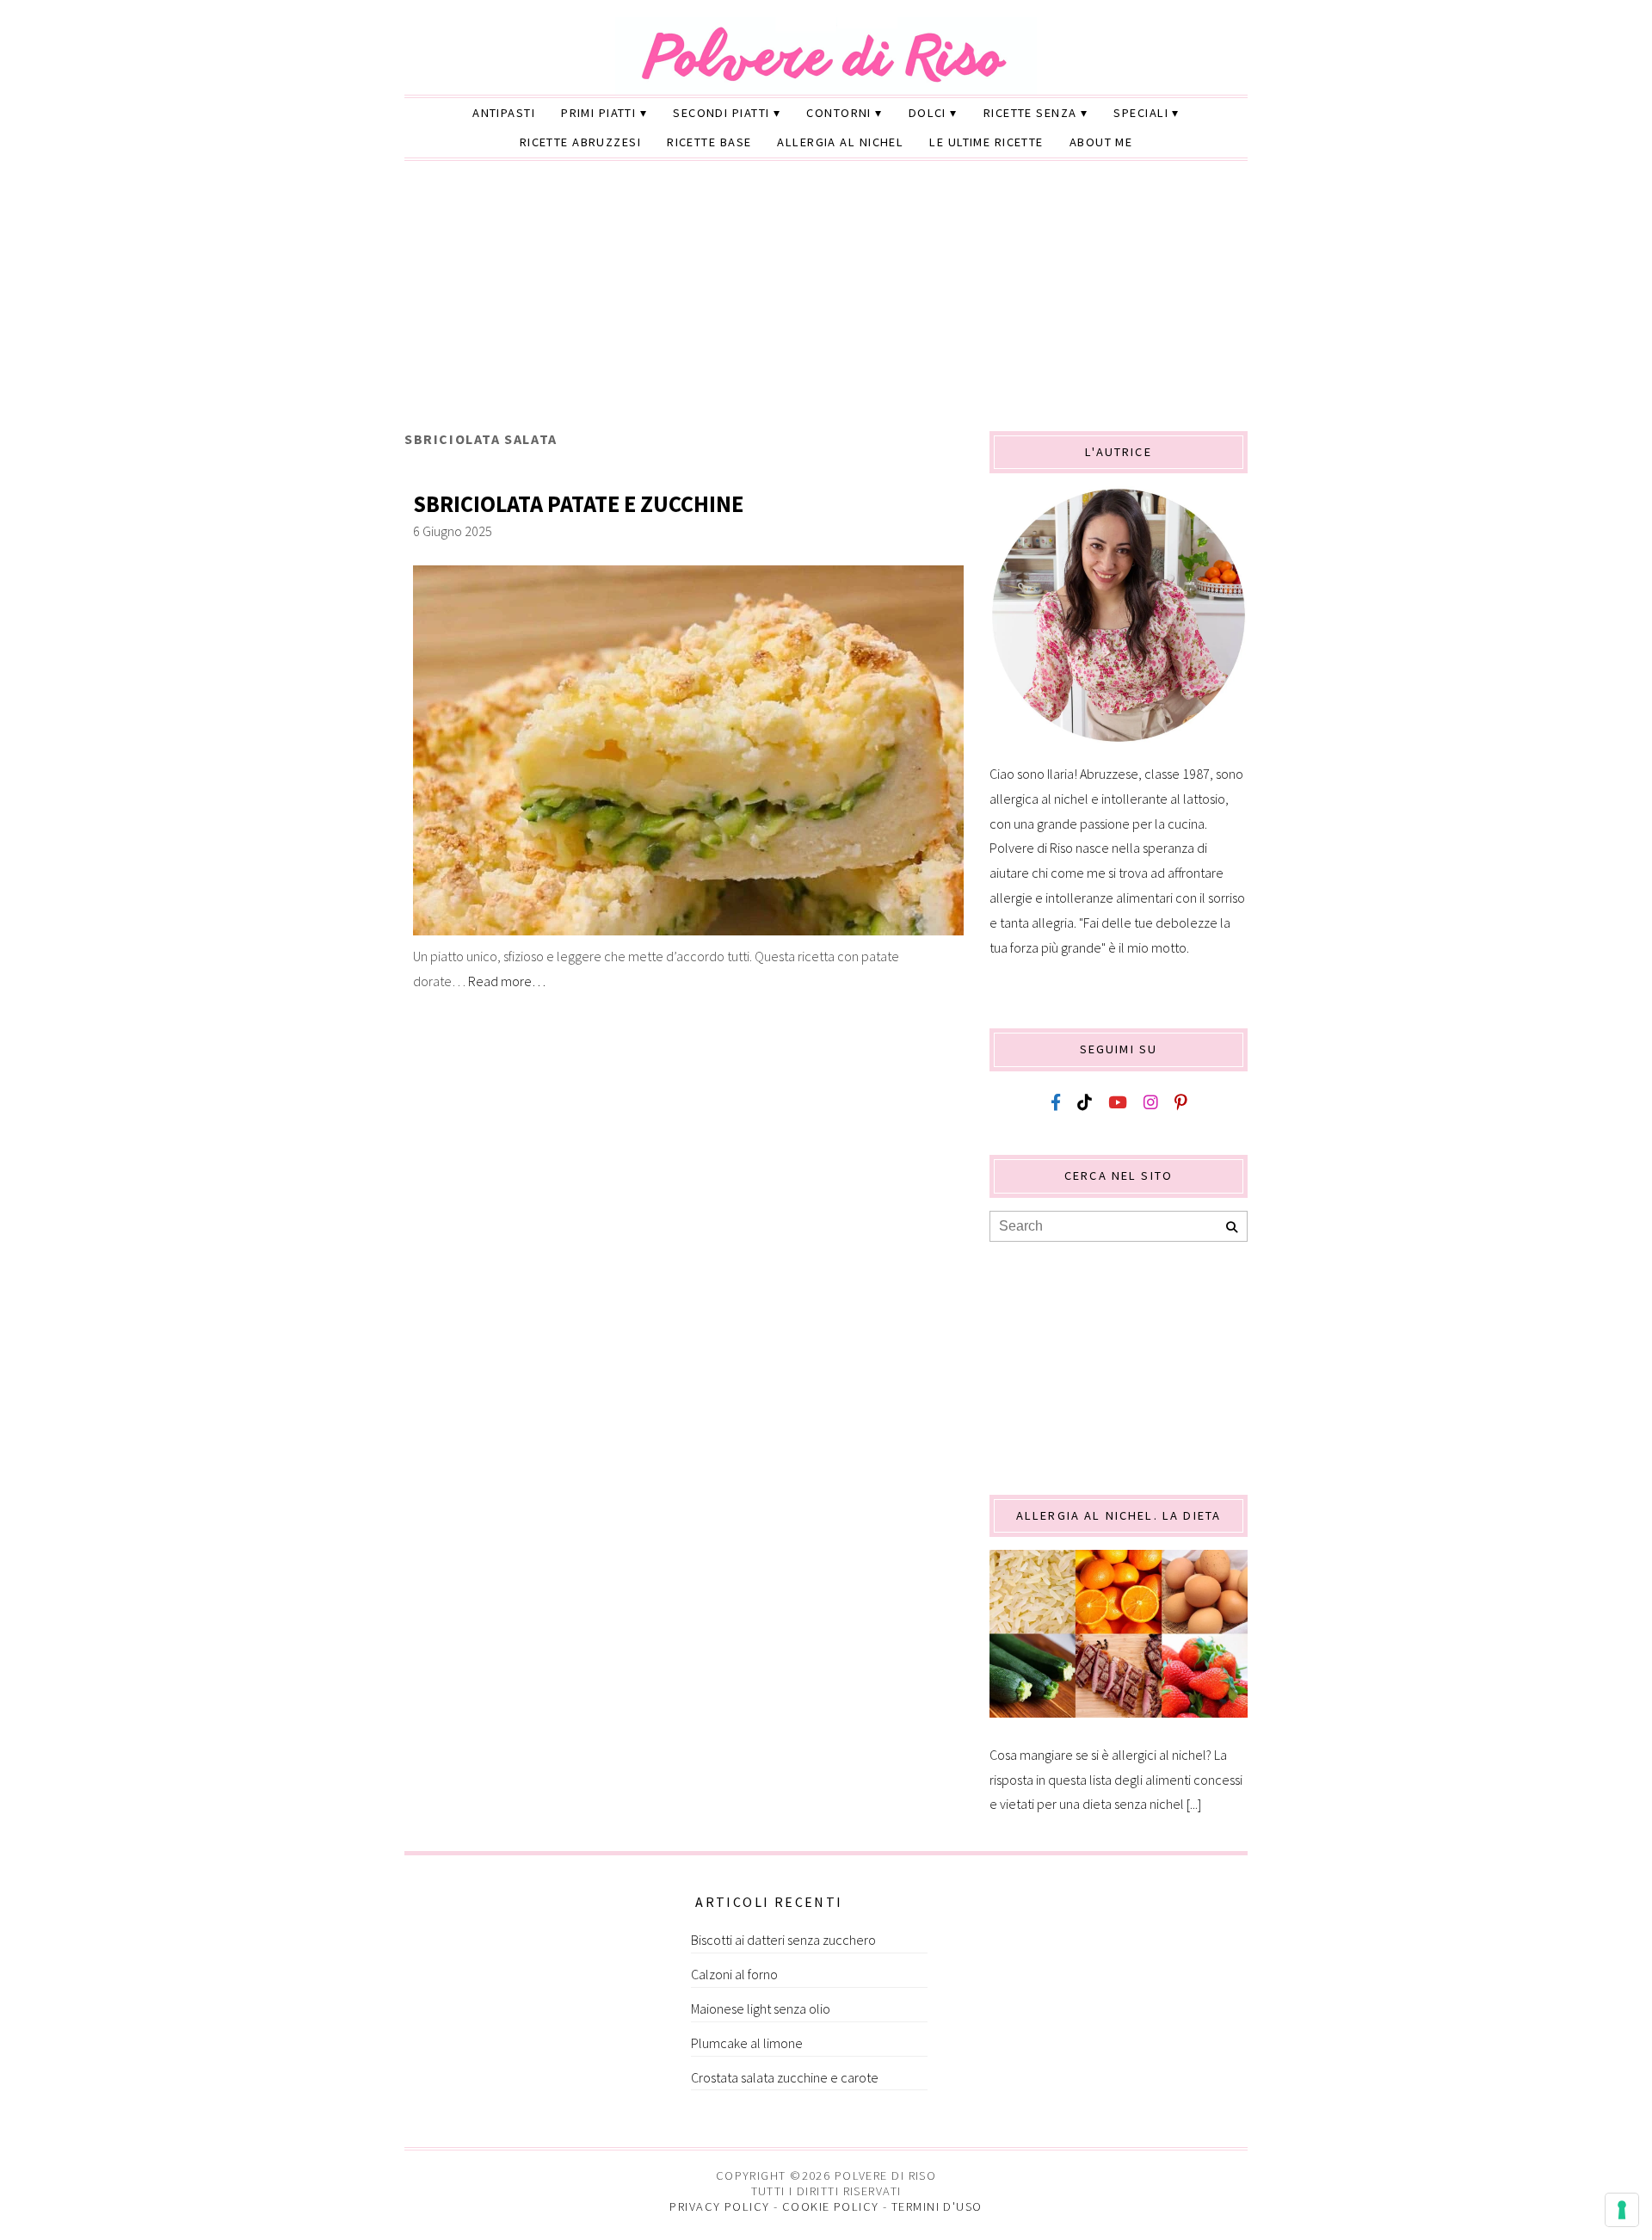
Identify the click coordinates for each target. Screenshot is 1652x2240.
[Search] (1232, 1228)
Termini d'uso (937, 2206)
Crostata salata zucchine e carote (785, 2077)
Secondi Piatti (721, 113)
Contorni (839, 113)
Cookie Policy (831, 2206)
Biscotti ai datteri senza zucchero (783, 1940)
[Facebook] (1056, 1103)
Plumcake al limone (747, 2043)
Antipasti (504, 113)
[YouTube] (1118, 1103)
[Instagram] (1151, 1103)
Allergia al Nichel (840, 142)
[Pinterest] (1180, 1103)
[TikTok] (1085, 1103)
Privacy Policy (719, 2206)
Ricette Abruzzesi (580, 142)
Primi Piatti (598, 113)
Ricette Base (709, 142)
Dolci (928, 113)
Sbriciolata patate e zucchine (578, 504)
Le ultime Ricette (986, 142)
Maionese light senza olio (761, 2009)
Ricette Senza (1030, 113)
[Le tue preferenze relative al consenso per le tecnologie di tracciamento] (1622, 2210)
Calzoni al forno (734, 1974)
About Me (1101, 142)
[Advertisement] (826, 302)
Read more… (507, 981)
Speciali (1141, 113)
